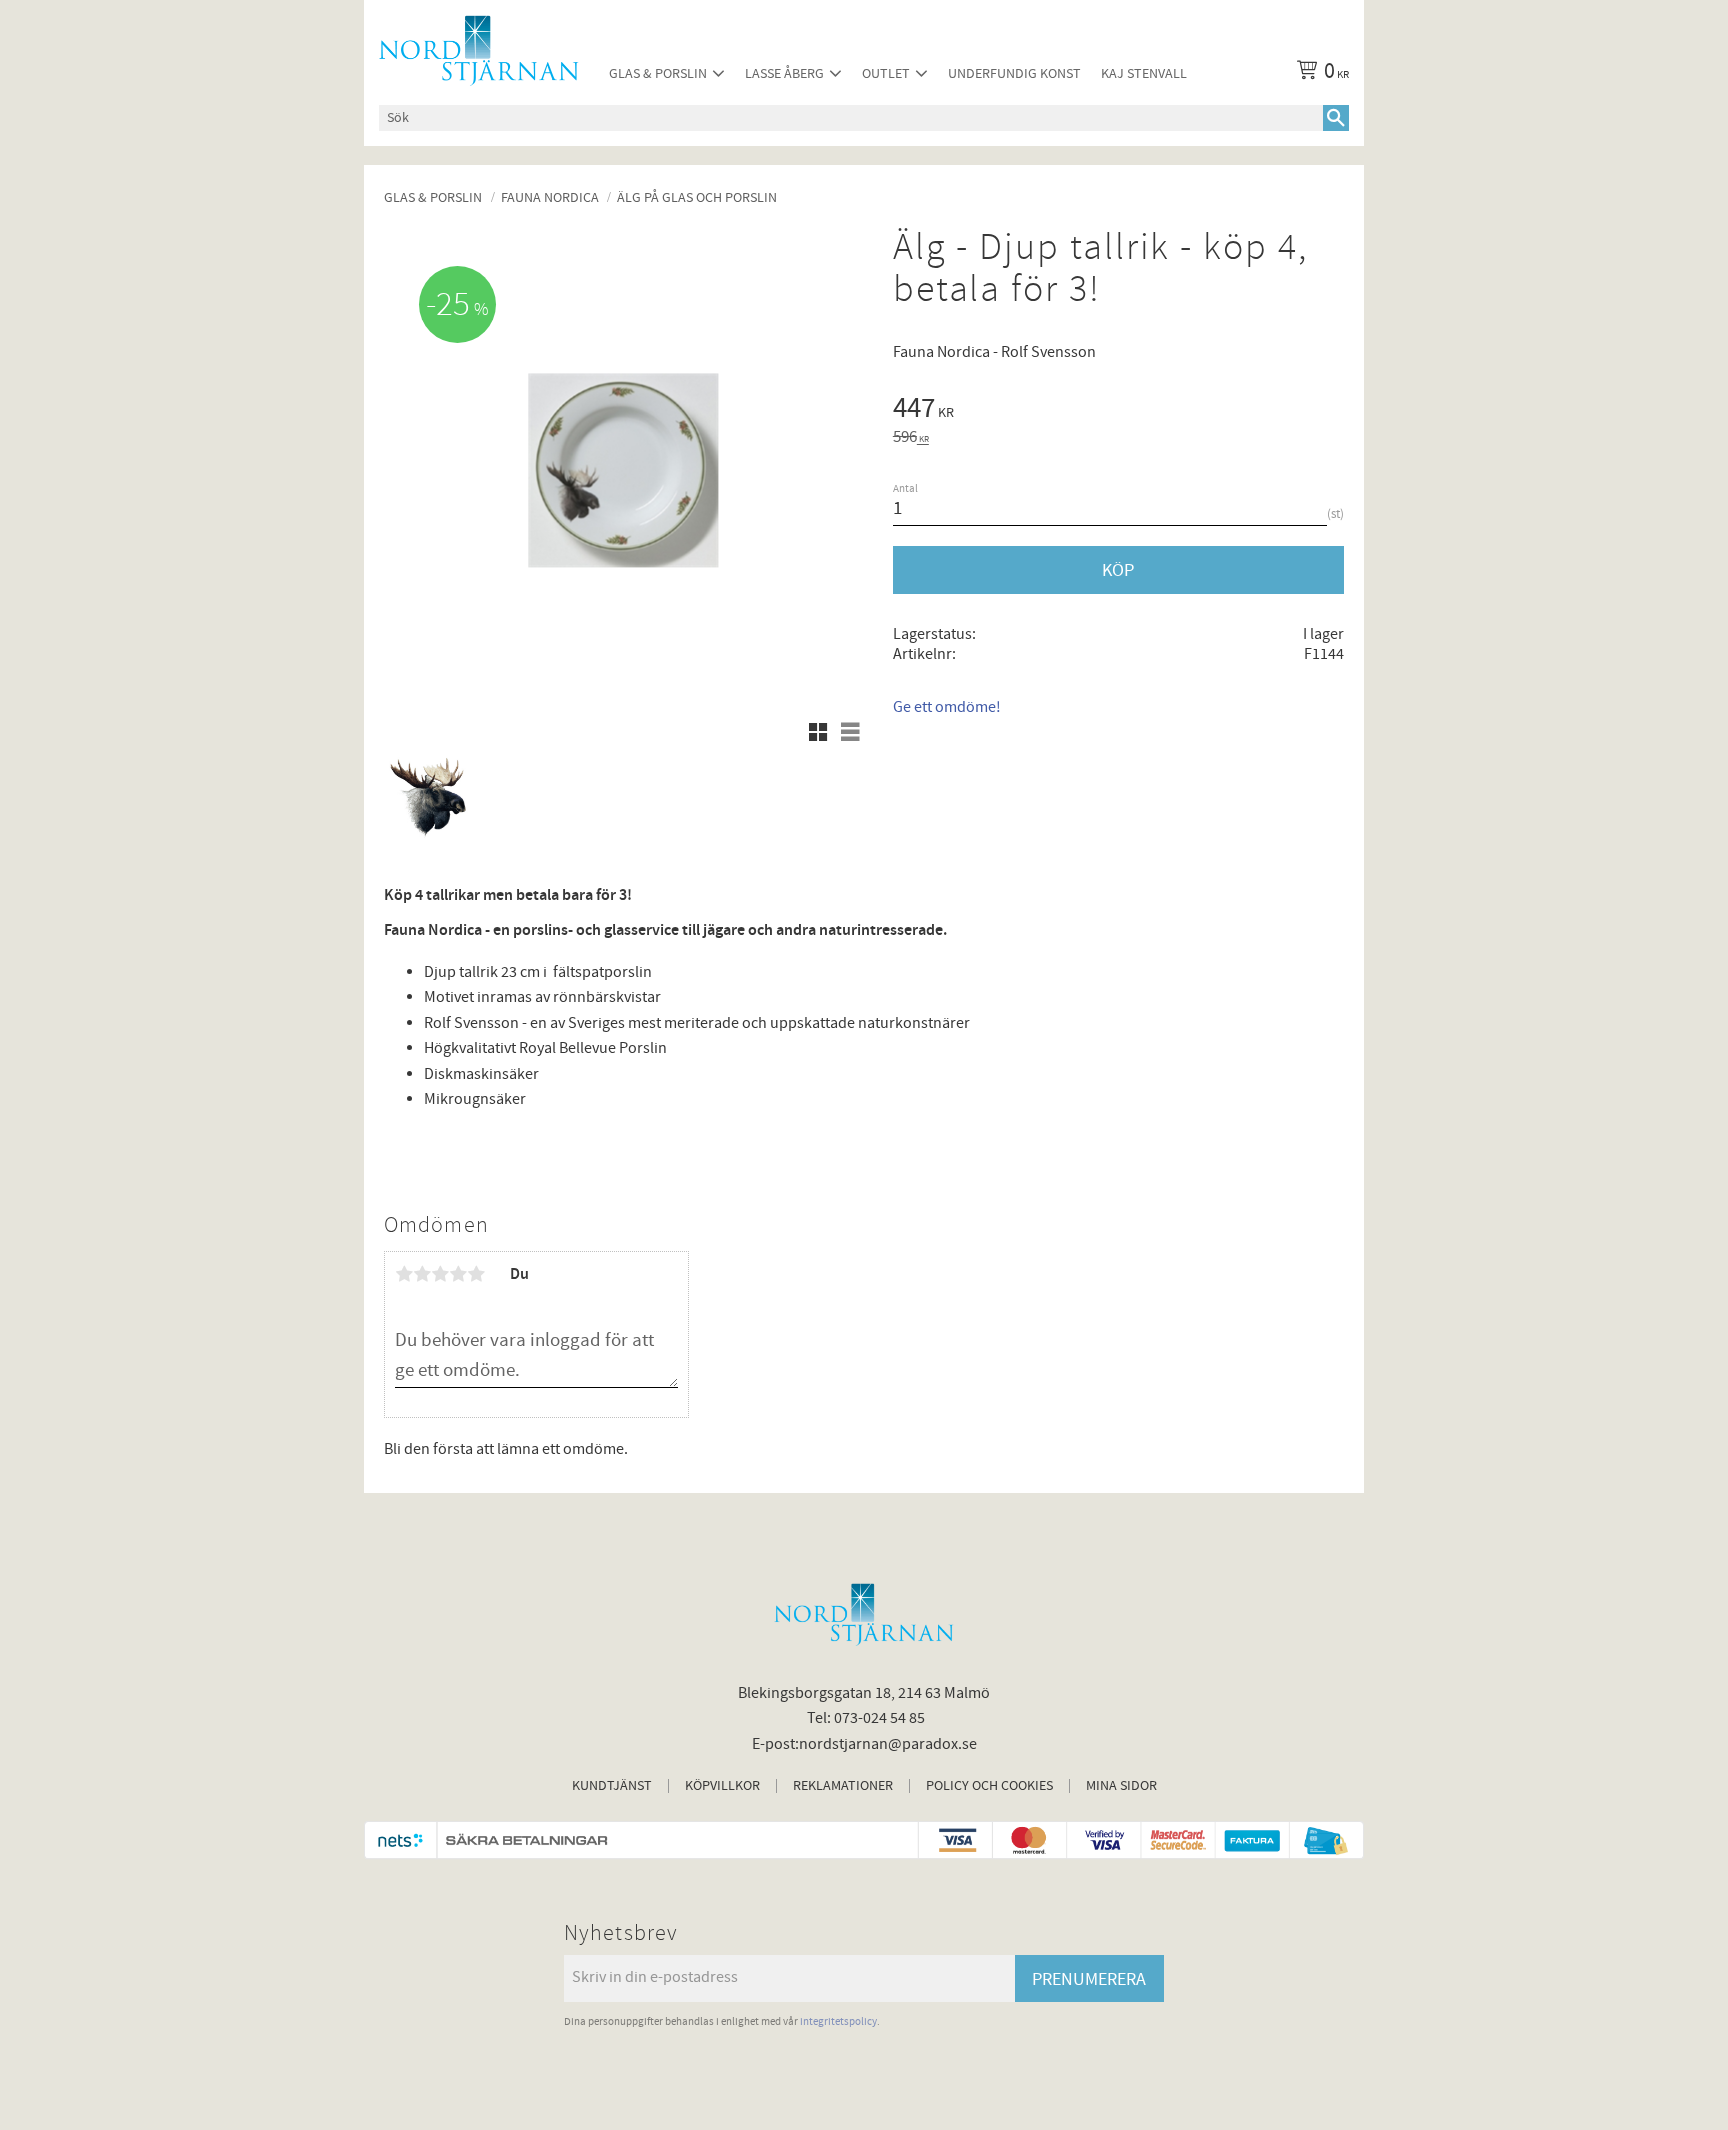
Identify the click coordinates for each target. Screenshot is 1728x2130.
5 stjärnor (476, 1274)
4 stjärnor (458, 1274)
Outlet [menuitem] (886, 73)
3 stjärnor (440, 1274)
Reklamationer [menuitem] (843, 1786)
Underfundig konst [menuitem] (1014, 73)
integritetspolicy (838, 2021)
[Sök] (1336, 118)
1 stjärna (404, 1274)
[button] (818, 732)
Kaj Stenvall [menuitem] (1144, 73)
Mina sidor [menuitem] (1121, 1786)
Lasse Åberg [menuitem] (784, 73)
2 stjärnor (422, 1274)
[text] (1118, 411)
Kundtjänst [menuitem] (612, 1786)
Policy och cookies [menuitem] (989, 1786)
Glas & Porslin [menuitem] (658, 73)
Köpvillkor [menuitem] (722, 1786)
